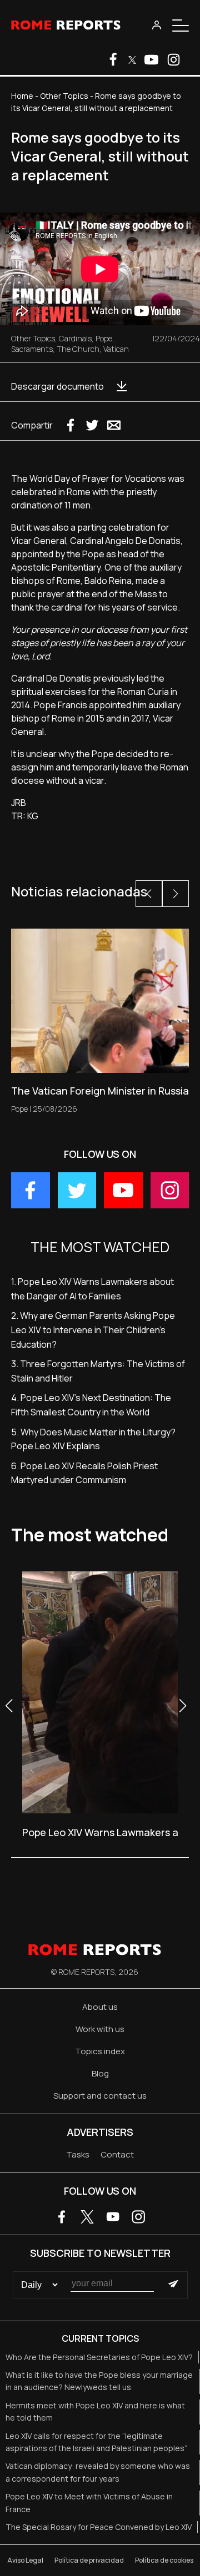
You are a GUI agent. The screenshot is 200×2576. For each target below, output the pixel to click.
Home (22, 96)
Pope (104, 338)
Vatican (116, 349)
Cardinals (75, 338)
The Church (78, 349)
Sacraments (32, 349)
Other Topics (64, 96)
